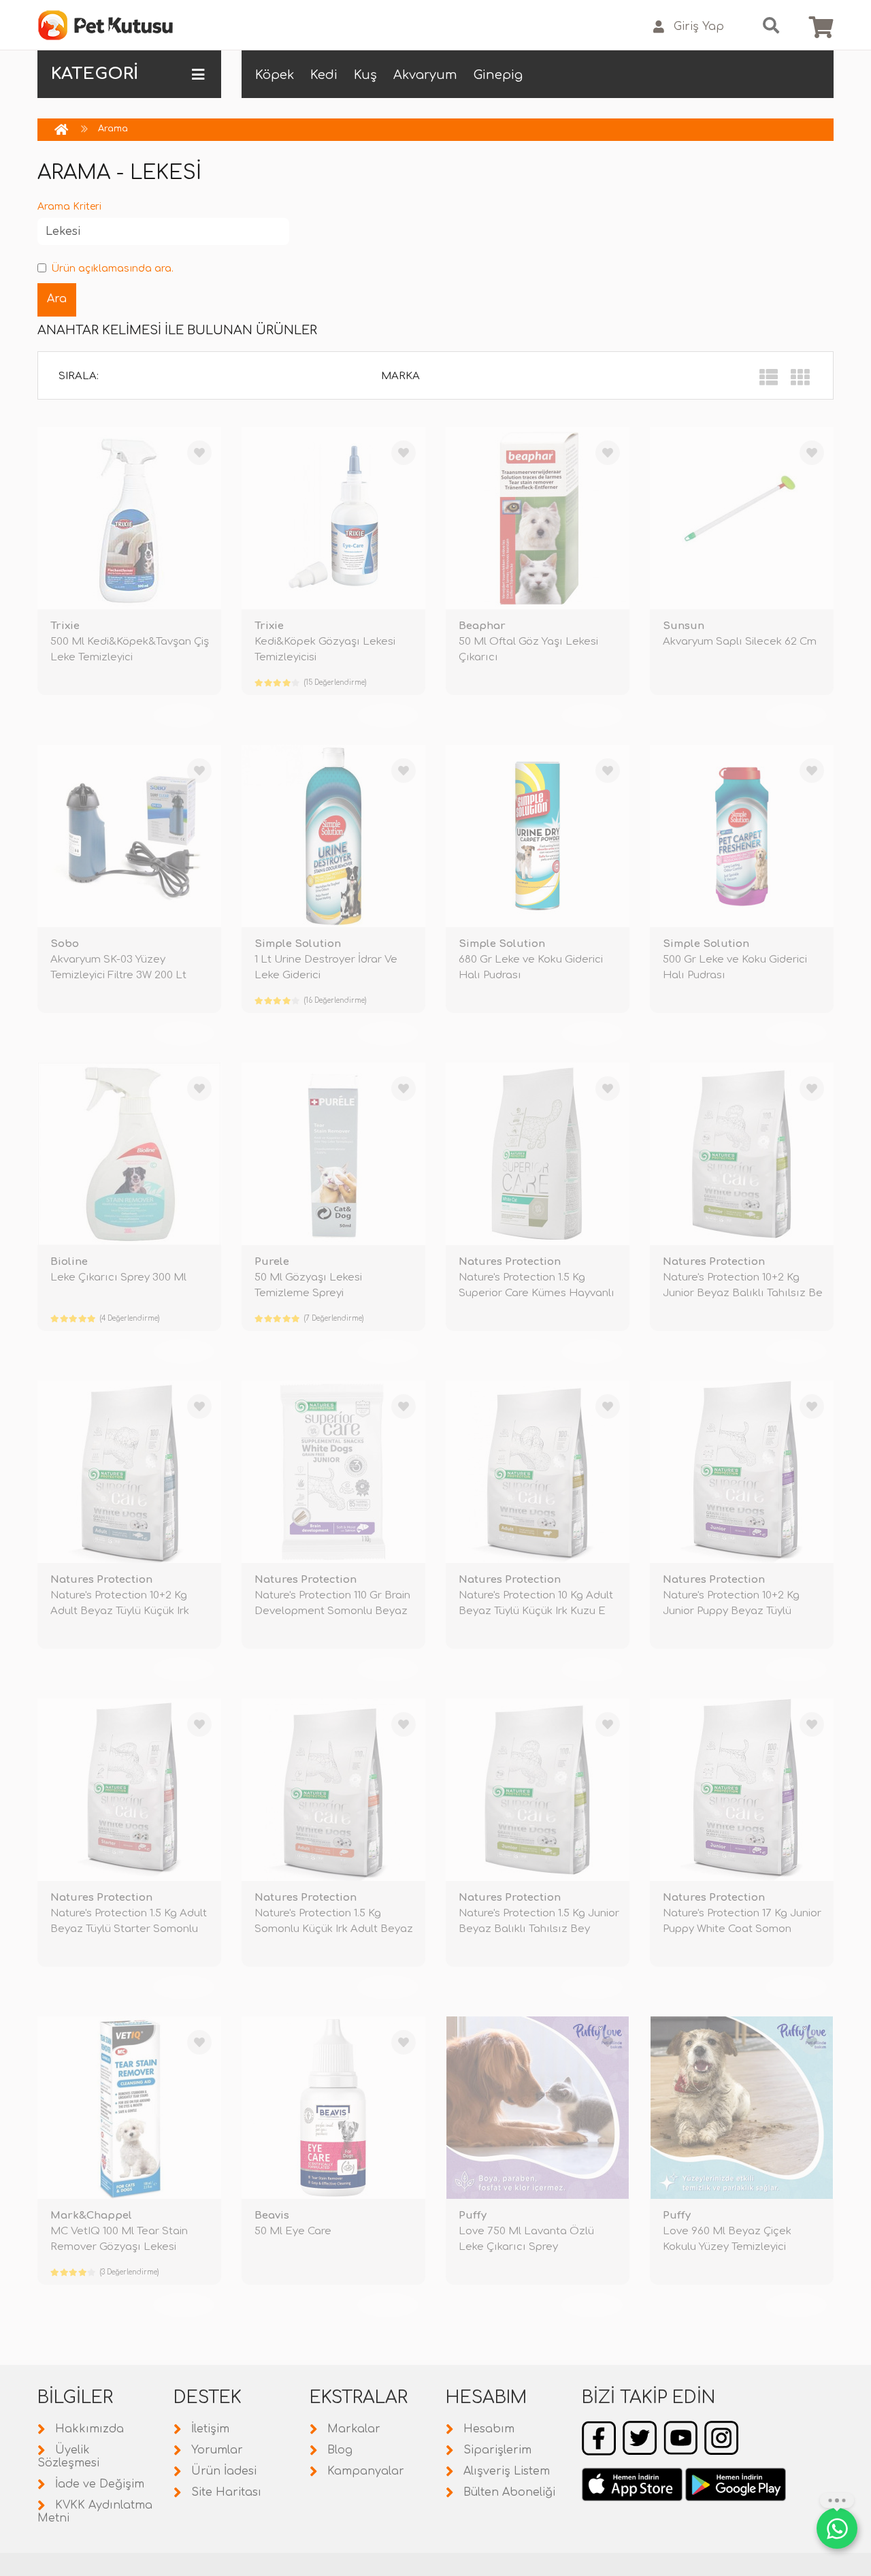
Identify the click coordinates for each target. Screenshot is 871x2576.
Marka (400, 376)
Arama (113, 129)
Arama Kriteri (69, 207)
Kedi (324, 75)
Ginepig (498, 75)
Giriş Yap (699, 27)
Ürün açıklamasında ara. (112, 269)
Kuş (365, 75)
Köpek (275, 75)
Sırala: (79, 376)
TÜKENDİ (184, 715)
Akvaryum (425, 75)
